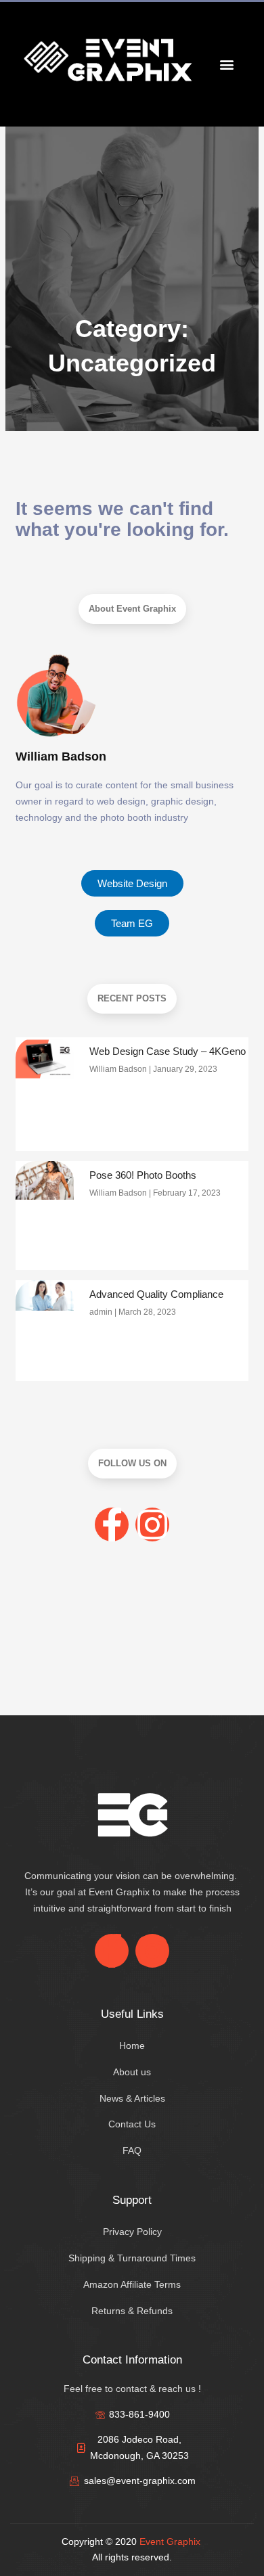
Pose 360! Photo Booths (143, 1175)
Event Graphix (170, 2541)
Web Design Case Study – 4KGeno (168, 1051)
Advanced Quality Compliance (156, 1294)
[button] (227, 64)
